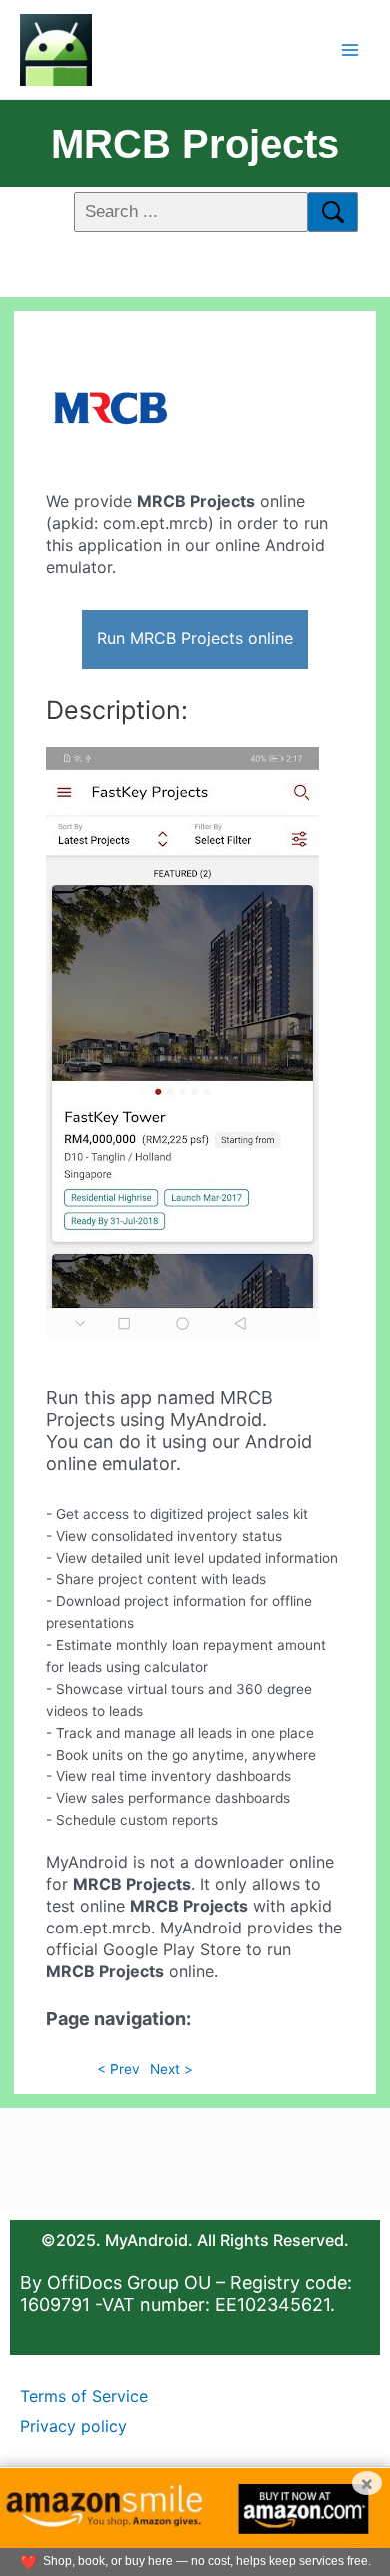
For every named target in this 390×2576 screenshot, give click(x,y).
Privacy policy (73, 2426)
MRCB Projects (195, 144)
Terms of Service (84, 2396)
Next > (171, 2069)
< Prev (118, 2069)
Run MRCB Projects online (195, 638)
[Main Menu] (350, 49)
